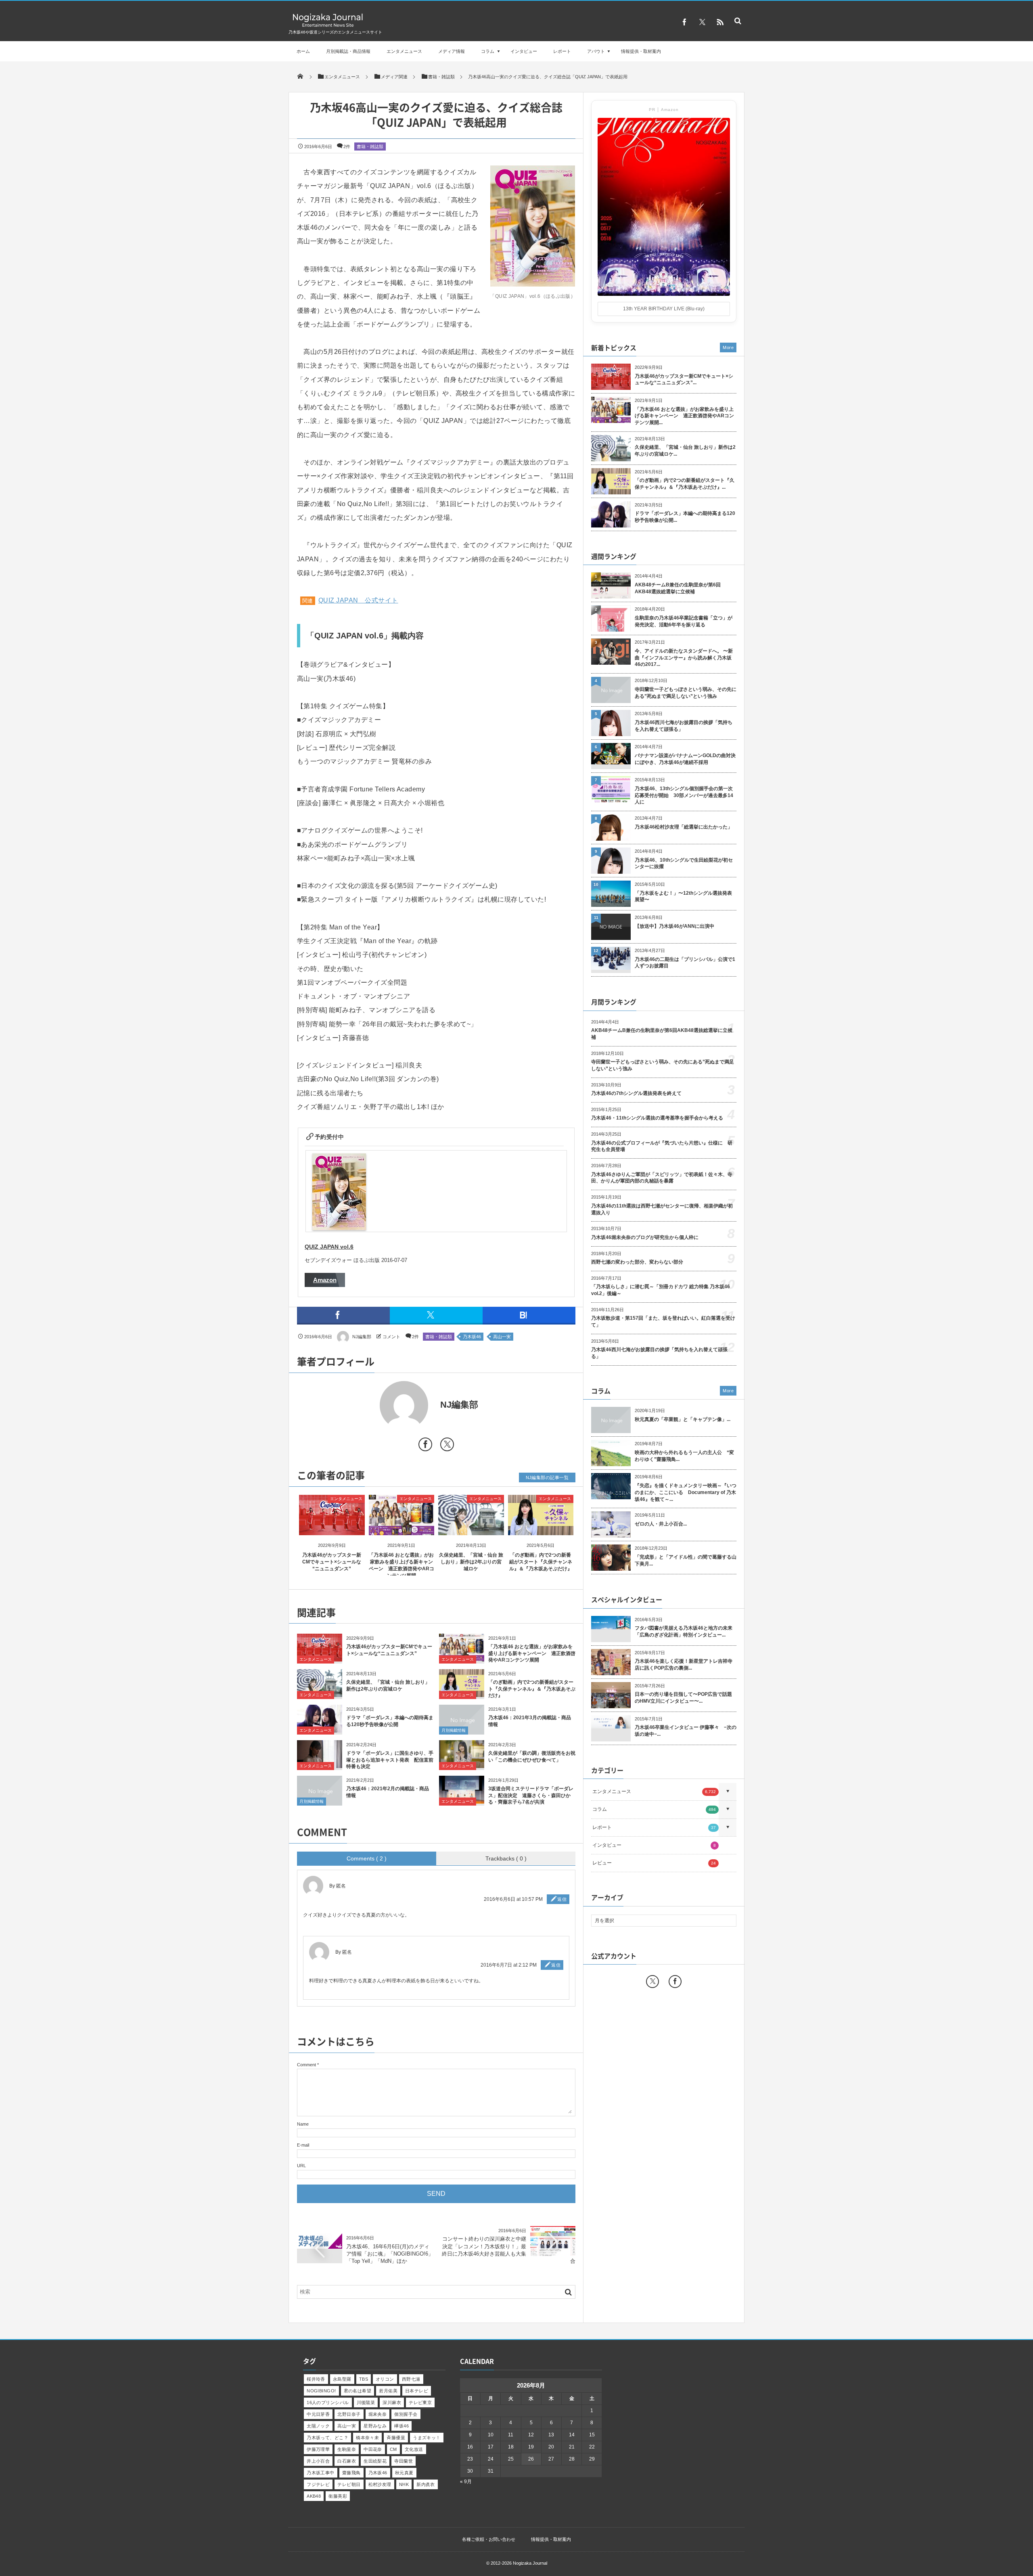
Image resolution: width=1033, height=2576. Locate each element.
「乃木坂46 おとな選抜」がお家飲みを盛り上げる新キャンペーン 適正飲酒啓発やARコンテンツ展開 (532, 1653)
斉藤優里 (396, 2438)
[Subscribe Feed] (720, 22)
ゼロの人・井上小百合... (661, 1524)
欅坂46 (401, 2426)
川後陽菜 (366, 2402)
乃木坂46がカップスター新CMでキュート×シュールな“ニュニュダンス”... (684, 380)
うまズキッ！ (427, 2438)
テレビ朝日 (349, 2484)
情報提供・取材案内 (641, 51)
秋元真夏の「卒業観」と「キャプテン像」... (683, 1419)
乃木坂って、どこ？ (327, 2438)
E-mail (303, 2145)
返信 (562, 1899)
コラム (488, 51)
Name (303, 2124)
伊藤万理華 (318, 2449)
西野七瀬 (411, 2379)
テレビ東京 (420, 2402)
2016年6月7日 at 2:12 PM (509, 1965)
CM (393, 2449)
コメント (391, 1337)
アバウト (596, 51)
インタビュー (524, 51)
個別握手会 (406, 2414)
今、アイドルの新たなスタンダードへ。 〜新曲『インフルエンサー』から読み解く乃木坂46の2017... (684, 658)
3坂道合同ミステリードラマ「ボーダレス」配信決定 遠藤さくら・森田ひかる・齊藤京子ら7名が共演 (531, 1795)
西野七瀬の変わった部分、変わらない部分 (637, 1262)
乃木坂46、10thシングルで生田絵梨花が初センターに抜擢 (684, 863)
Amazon (325, 1280)
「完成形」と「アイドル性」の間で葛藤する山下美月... (686, 1560)
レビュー (654, 1863)
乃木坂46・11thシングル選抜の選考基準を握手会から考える (657, 1118)
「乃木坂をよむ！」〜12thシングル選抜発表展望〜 (683, 897)
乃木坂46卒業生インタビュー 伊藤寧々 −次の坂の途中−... (686, 1731)
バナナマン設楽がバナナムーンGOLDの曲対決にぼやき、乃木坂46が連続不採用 (685, 759)
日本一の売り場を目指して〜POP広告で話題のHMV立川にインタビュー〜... (683, 1698)
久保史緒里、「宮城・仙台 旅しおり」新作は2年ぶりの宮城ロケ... (685, 451)
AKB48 (314, 2496)
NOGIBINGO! (321, 2391)
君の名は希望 (358, 2391)
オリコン (385, 2379)
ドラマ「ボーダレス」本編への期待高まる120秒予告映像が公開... (685, 517)
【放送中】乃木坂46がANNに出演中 (674, 926)
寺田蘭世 (404, 2461)
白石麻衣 (347, 2461)
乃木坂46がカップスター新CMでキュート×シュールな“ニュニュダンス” (332, 1562)
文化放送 (414, 2449)
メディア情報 (452, 51)
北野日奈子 (349, 2414)
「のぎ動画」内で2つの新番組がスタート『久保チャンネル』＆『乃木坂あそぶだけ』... (685, 484)
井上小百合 (318, 2461)
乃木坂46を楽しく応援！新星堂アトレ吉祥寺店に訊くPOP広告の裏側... (684, 1665)
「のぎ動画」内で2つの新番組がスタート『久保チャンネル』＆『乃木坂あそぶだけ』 (541, 1562)
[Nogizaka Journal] (328, 26)
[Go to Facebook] (425, 1446)
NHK (404, 2484)
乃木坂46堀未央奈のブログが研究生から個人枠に (645, 1237)
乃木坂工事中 (321, 2473)
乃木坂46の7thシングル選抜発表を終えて (636, 1093)
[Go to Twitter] (447, 1446)
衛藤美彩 (338, 2496)
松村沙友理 (380, 2484)
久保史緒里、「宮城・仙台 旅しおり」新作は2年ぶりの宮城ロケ (471, 1562)
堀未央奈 (378, 2414)
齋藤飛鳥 (351, 2473)
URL (301, 2166)
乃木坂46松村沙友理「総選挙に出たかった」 (684, 827)
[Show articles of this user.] (367, 1405)
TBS (364, 2379)
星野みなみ (375, 2426)
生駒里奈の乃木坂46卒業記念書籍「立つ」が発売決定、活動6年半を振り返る (684, 621)
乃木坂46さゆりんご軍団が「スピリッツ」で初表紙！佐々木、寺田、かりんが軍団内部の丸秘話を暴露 (662, 1178)
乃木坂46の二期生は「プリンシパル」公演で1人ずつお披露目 (685, 963)
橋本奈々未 (367, 2438)
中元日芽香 (318, 2414)
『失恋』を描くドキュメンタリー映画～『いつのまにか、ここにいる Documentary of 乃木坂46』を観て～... (686, 1492)
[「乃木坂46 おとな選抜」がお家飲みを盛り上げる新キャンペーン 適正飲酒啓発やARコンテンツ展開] (402, 1528)
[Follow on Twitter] (702, 22)
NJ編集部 (362, 1337)
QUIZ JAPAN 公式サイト (358, 600)
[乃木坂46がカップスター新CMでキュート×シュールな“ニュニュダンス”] (332, 1528)
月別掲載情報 (454, 1730)
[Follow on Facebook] (675, 1982)
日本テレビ (417, 2391)
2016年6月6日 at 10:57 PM (513, 1899)
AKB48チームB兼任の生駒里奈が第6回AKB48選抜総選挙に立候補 (678, 588)
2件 (347, 146)
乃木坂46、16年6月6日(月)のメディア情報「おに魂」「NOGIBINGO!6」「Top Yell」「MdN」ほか (390, 2254)
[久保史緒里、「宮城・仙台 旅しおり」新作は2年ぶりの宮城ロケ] (471, 1528)
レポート (562, 51)
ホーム (303, 51)
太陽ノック (318, 2426)
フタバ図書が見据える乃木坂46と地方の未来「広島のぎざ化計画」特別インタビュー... (684, 1631)
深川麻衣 (392, 2402)
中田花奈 (373, 2449)
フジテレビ (318, 2484)
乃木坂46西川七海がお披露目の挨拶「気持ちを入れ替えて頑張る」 (684, 726)
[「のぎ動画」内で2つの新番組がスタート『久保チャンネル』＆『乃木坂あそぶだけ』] (541, 1528)
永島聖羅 (342, 2379)
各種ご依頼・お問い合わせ (489, 2539)
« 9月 (466, 2482)
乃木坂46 (472, 1337)
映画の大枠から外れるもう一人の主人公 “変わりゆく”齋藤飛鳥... (684, 1456)
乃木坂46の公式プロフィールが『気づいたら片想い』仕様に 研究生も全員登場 (662, 1146)
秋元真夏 (404, 2473)
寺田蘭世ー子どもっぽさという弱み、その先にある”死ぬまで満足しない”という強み (686, 693)
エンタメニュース (404, 51)
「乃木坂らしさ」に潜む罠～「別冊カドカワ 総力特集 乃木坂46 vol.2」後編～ (661, 1290)
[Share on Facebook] (684, 22)
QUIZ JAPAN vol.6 (329, 1247)
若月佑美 (388, 2391)
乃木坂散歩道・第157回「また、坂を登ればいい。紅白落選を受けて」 (663, 1321)
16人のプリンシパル (328, 2402)
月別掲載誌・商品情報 (348, 51)
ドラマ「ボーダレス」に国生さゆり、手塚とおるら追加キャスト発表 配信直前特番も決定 (390, 1760)
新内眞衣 (426, 2484)
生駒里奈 (347, 2449)
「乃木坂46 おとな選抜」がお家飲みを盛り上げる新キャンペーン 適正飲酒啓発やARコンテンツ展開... (684, 416)
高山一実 (502, 1337)
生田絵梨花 (375, 2461)
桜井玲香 (316, 2379)
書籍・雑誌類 (370, 146)
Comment (306, 2065)
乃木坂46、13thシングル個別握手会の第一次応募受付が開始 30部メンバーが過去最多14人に (684, 795)
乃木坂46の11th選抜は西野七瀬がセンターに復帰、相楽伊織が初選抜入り (662, 1209)
